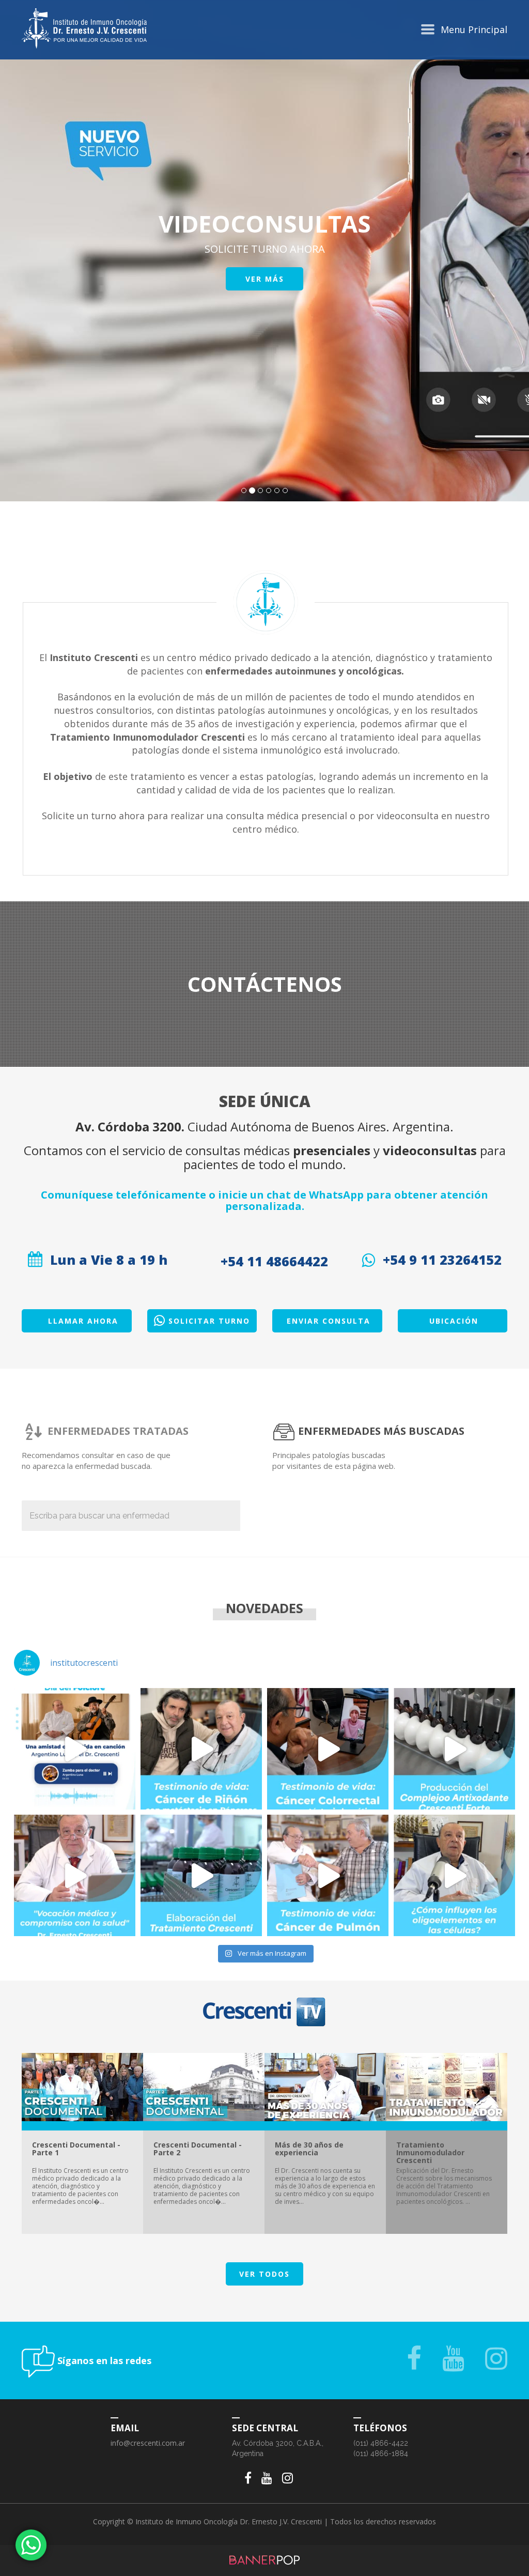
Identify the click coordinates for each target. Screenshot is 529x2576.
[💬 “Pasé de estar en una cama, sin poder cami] (328, 1749)
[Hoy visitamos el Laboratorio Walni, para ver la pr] (454, 1749)
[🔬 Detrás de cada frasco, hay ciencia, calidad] (201, 1875)
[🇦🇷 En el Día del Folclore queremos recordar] (75, 1749)
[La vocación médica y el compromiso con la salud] (75, 1875)
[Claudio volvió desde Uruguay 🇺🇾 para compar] (201, 1749)
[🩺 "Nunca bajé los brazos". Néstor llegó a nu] (328, 1875)
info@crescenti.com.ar (148, 2443)
